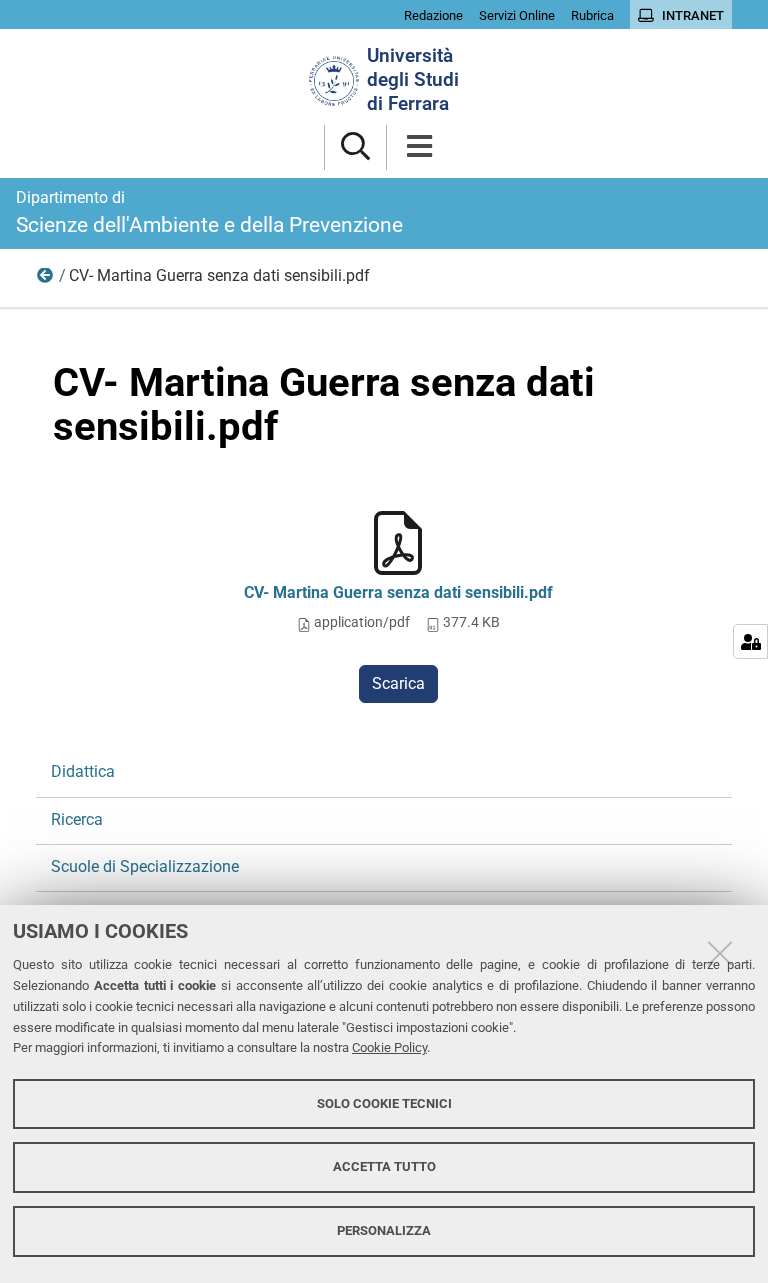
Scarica (398, 683)
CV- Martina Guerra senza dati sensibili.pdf (398, 592)
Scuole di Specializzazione (145, 866)
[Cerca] (355, 147)
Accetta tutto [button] (384, 1166)
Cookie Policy (389, 1047)
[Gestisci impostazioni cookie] (750, 641)
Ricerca (46, 280)
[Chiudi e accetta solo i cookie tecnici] (720, 953)
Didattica (83, 771)
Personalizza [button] (384, 1230)
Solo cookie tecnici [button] (384, 1103)
